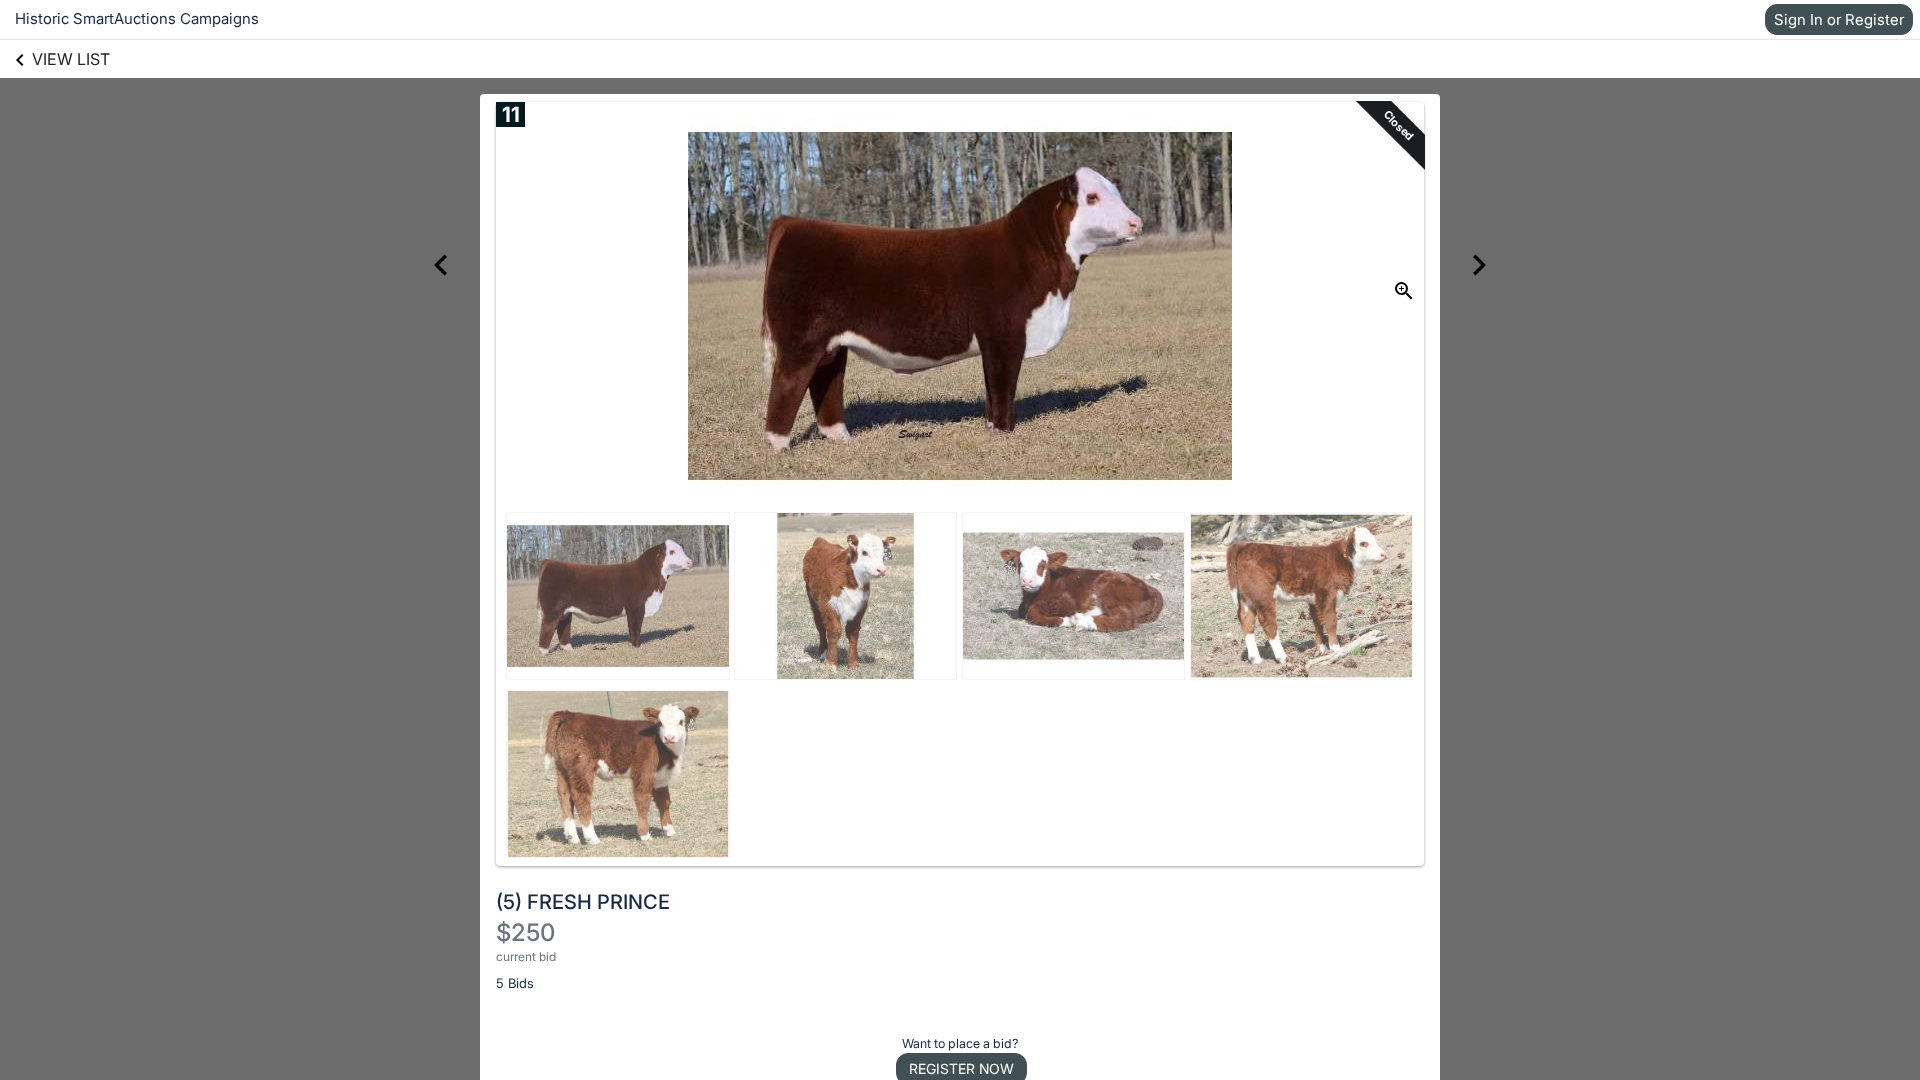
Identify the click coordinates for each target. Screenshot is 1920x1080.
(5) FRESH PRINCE (583, 902)
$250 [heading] (525, 932)
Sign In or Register (1839, 19)
